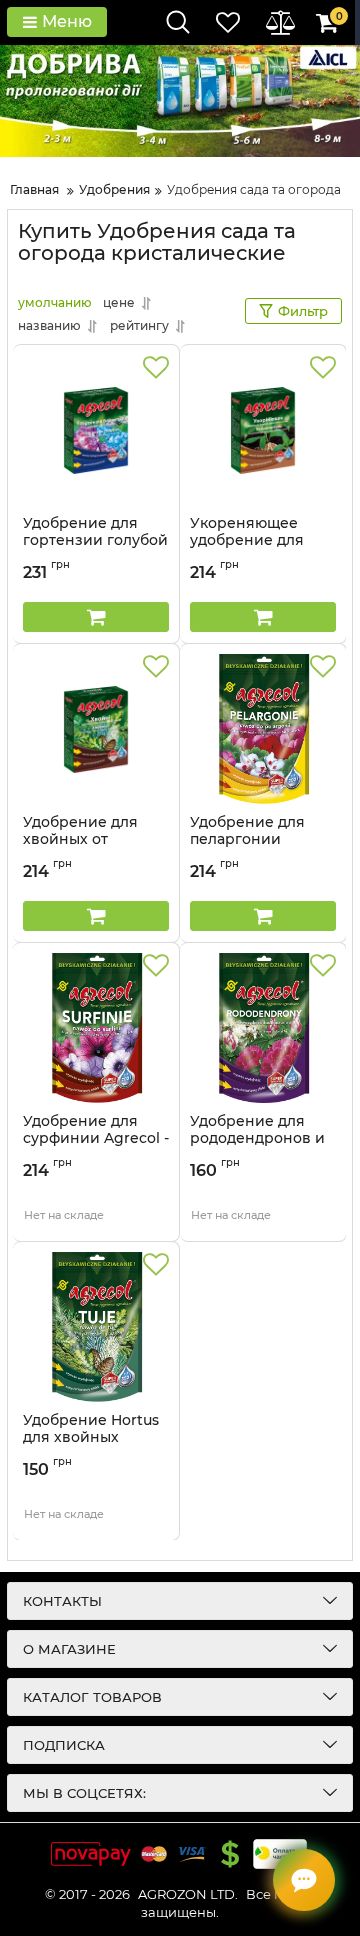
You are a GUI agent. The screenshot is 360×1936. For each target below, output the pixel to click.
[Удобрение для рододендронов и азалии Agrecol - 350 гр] (263, 1028)
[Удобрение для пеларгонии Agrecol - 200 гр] (263, 729)
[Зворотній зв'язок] (304, 1880)
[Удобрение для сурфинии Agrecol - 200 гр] (96, 1028)
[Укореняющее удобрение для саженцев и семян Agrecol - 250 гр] (263, 430)
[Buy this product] (96, 617)
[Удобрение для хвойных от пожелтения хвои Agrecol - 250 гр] (96, 729)
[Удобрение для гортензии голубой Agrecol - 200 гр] (96, 430)
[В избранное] (156, 368)
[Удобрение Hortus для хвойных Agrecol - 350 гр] (96, 1327)
